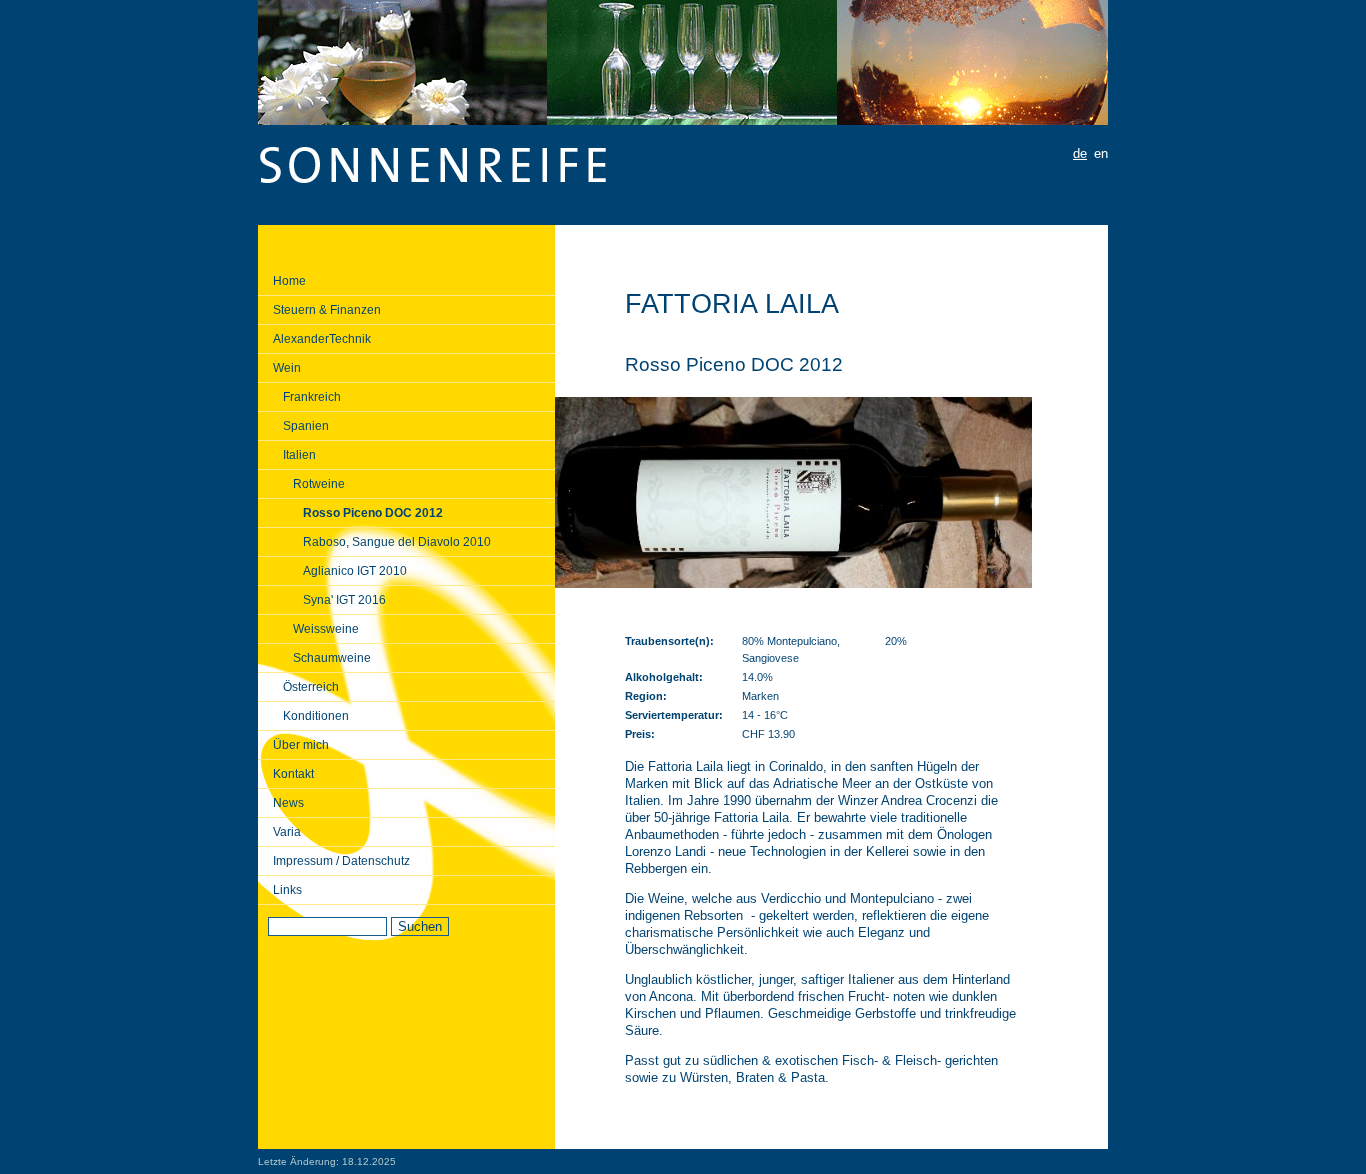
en (1101, 153)
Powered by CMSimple (1053, 1161)
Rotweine (319, 484)
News (288, 803)
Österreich (311, 687)
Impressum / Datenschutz (341, 861)
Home (289, 281)
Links (287, 890)
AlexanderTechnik (322, 339)
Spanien (306, 426)
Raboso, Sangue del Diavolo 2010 (397, 542)
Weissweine (326, 629)
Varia (287, 832)
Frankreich (312, 397)
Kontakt (293, 774)
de (1080, 153)
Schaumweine (332, 658)
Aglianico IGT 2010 (355, 571)
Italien (299, 455)
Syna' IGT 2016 (344, 600)
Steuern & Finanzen (327, 310)
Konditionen (316, 716)
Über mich (301, 745)
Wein (287, 368)
